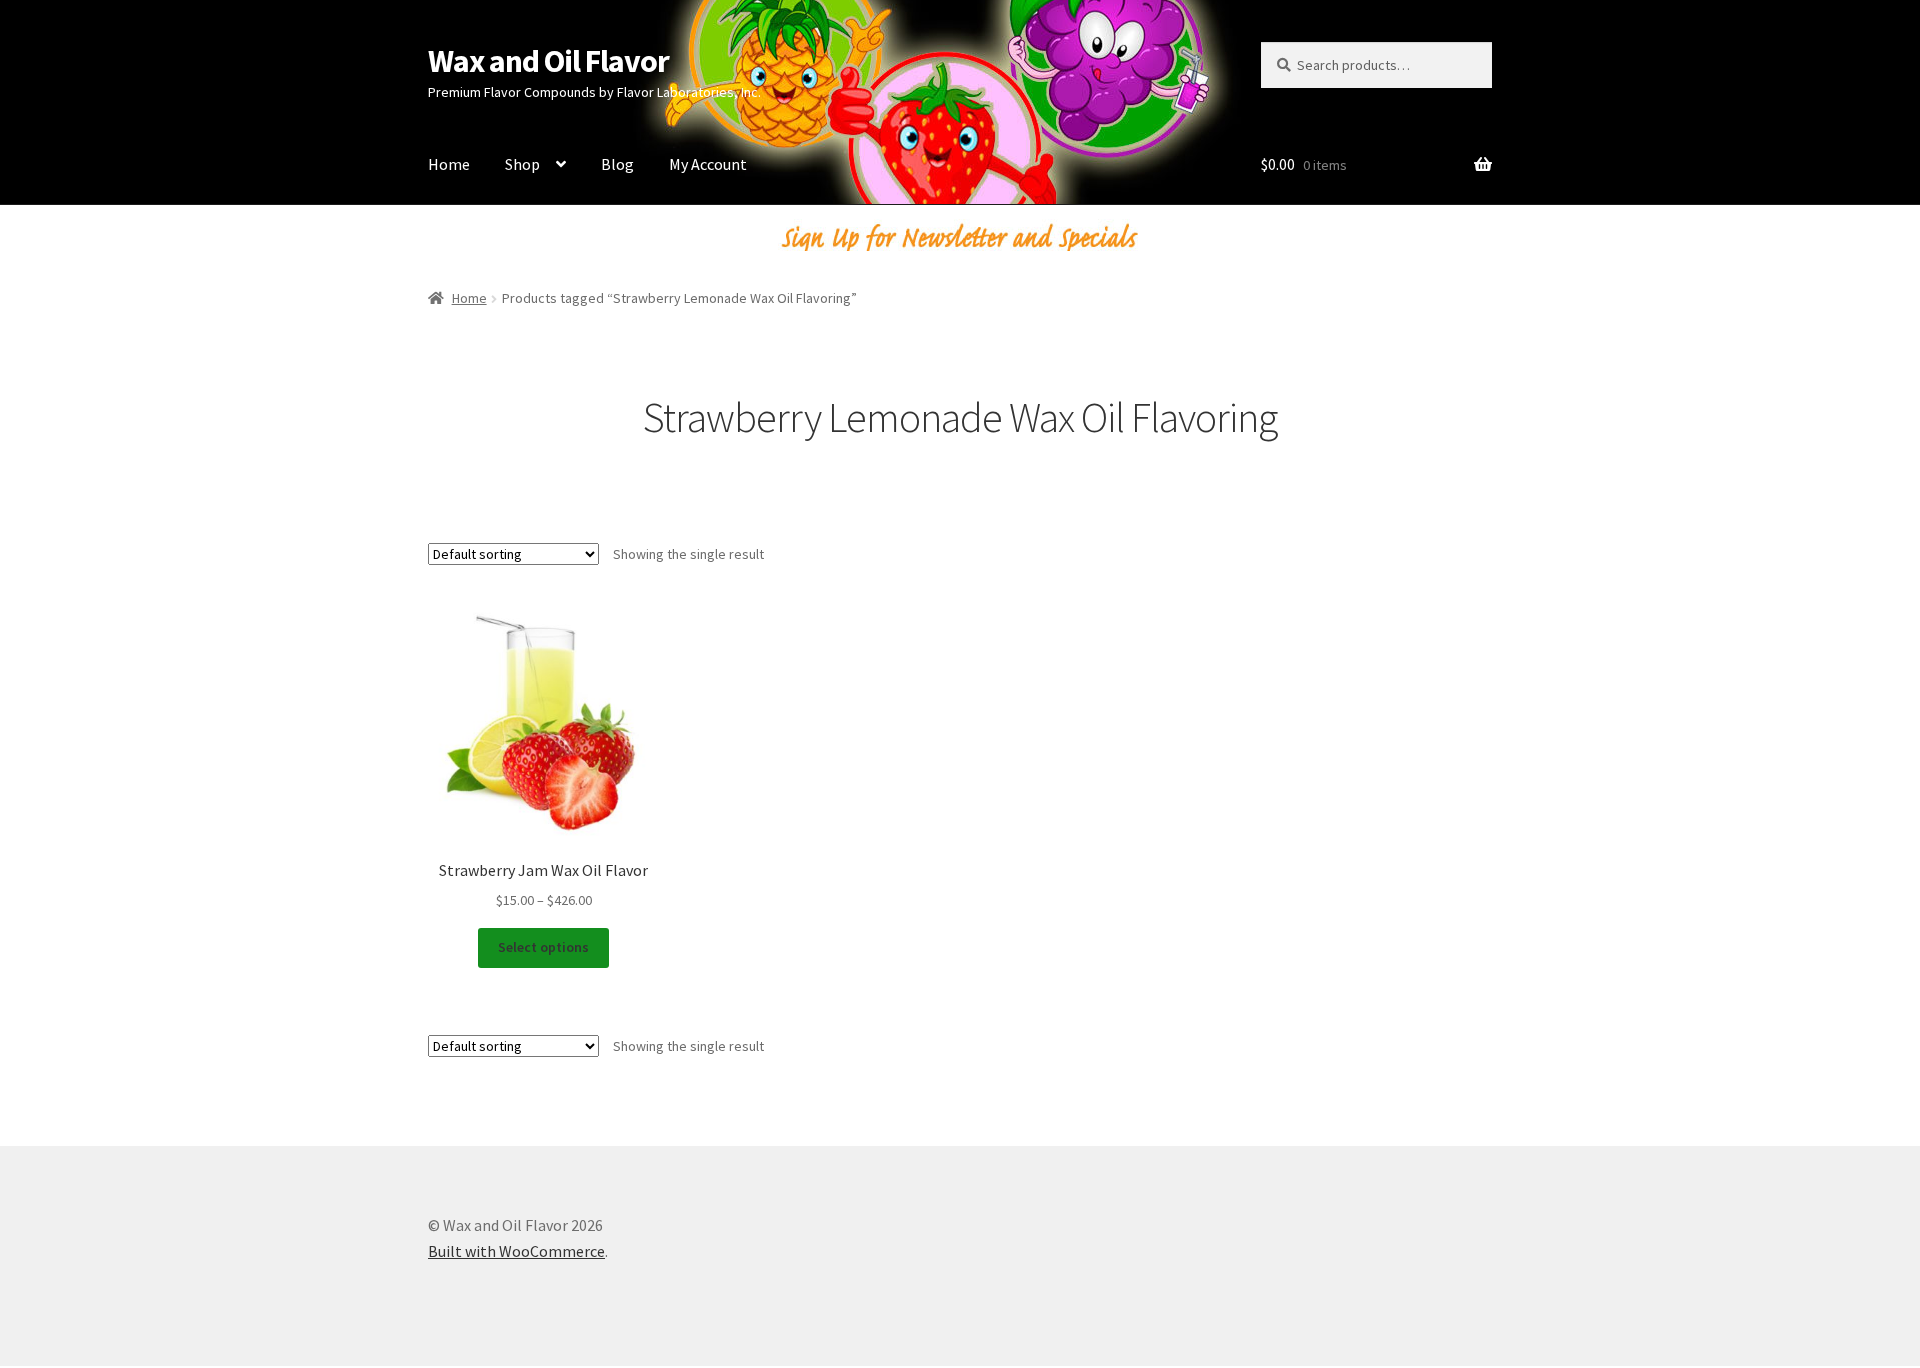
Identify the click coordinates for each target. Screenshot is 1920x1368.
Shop (522, 164)
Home (449, 164)
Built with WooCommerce (516, 1251)
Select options (543, 947)
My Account (708, 164)
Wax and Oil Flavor (548, 61)
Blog (617, 164)
